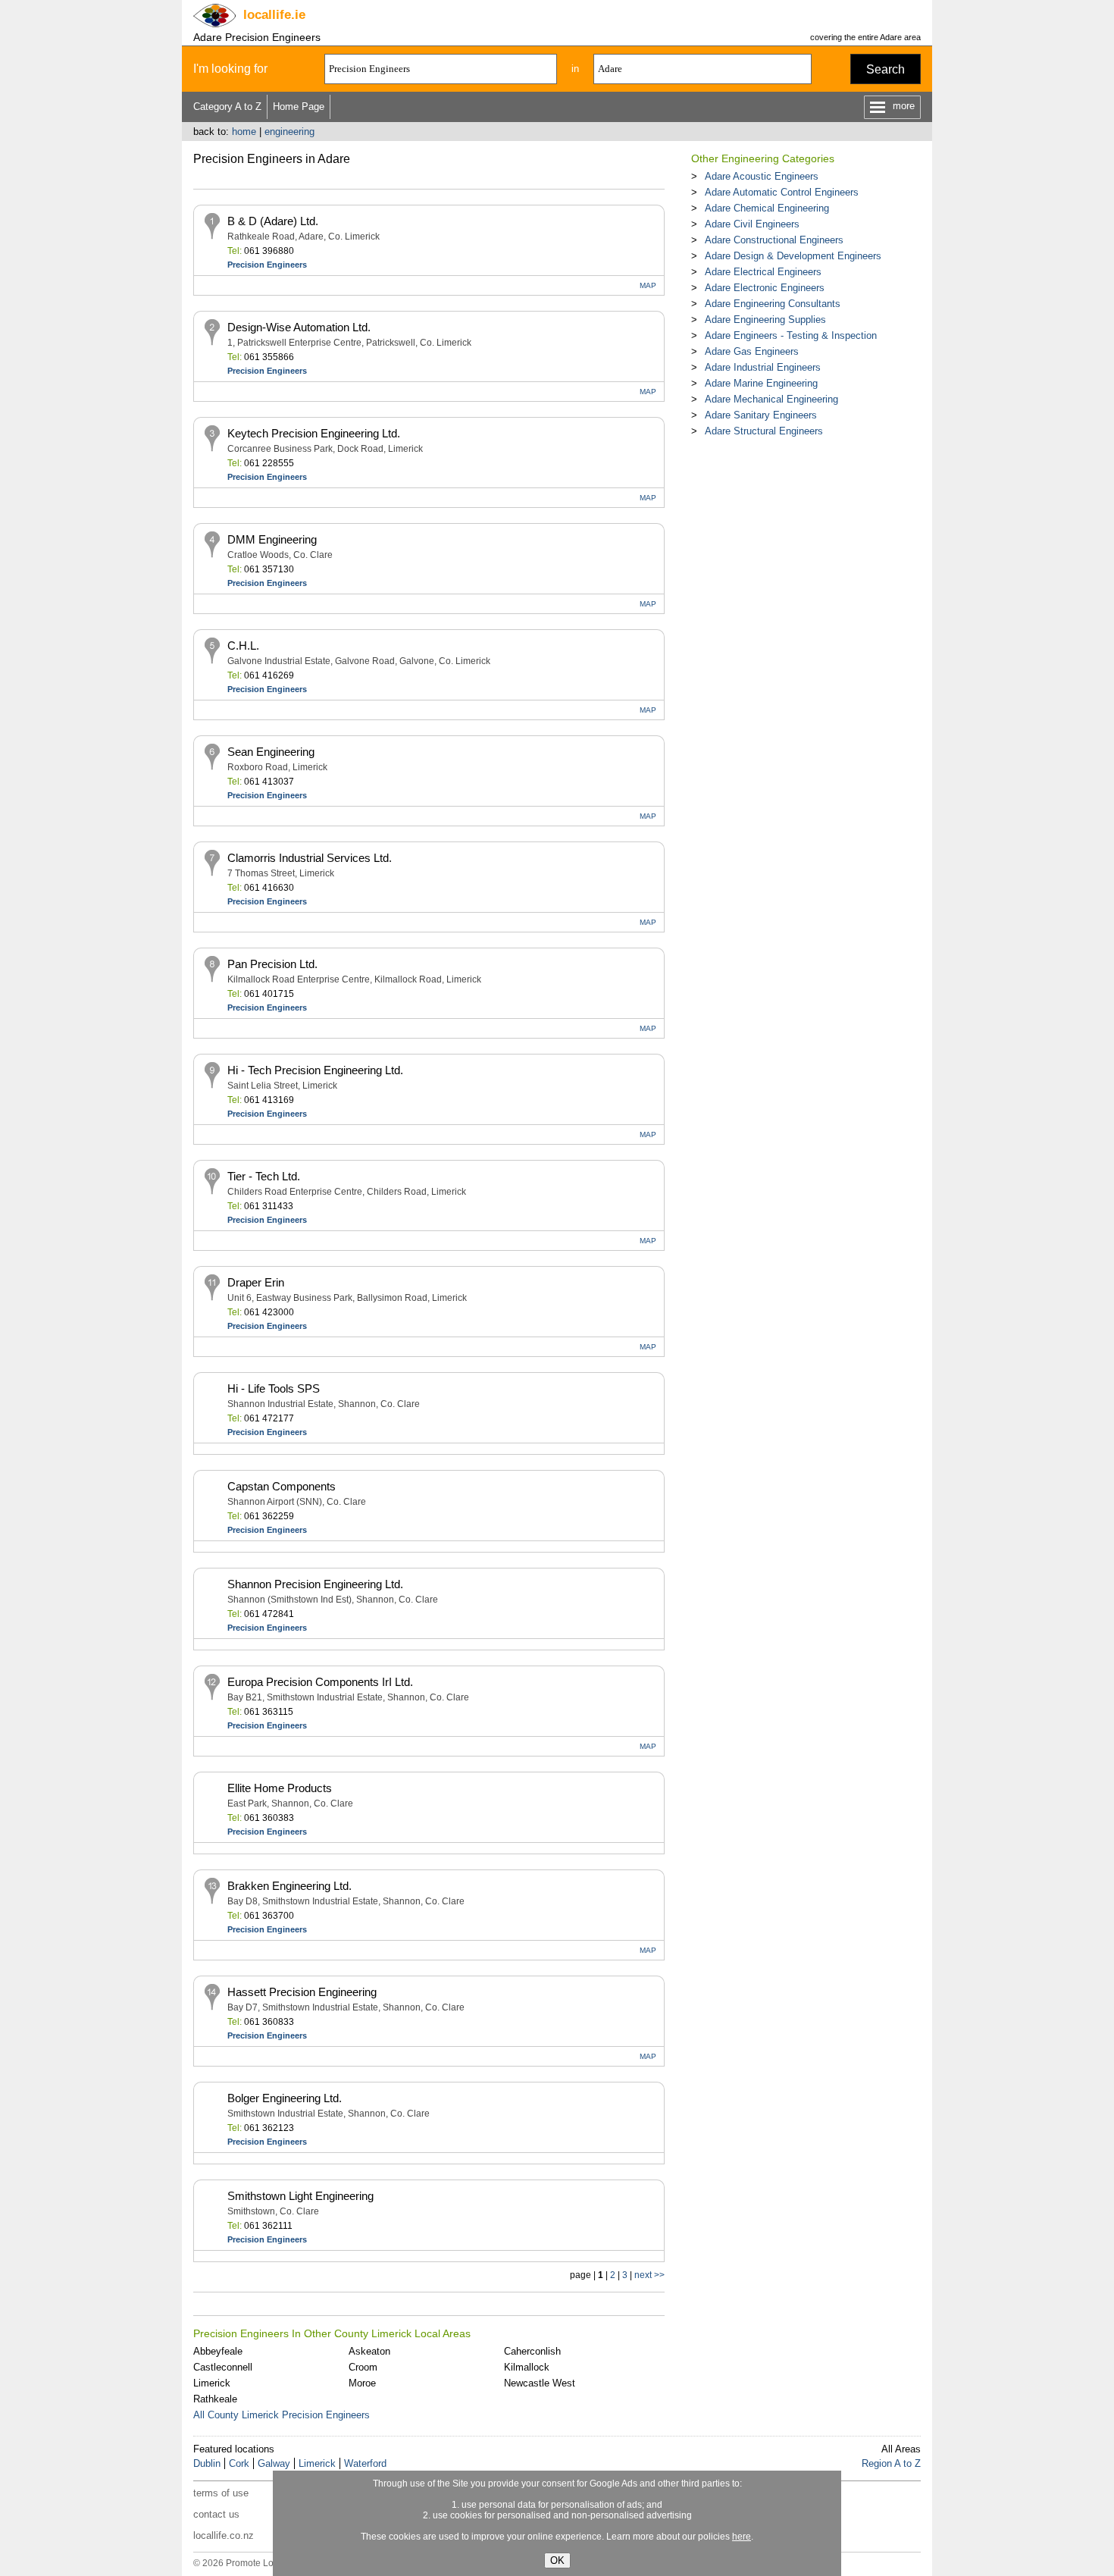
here (742, 2537)
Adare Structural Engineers (764, 431)
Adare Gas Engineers (752, 351)
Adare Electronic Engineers (765, 288)
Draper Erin (256, 1282)
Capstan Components (282, 1486)
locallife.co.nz (224, 2535)
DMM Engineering (272, 539)
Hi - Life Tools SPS (274, 1388)
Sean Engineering (271, 752)
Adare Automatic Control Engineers (782, 192)
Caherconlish (532, 2351)
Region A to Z (891, 2463)
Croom (363, 2367)
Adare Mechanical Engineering (771, 399)
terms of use (221, 2493)
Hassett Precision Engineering (302, 1992)
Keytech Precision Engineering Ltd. (314, 433)
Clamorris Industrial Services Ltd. (310, 858)
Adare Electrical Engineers (763, 272)
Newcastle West (540, 2383)
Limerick (212, 2383)
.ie (274, 15)
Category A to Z (227, 107)
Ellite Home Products (280, 1788)
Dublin (207, 2463)
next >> (649, 2275)
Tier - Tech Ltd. (264, 1176)
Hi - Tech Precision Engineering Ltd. (315, 1070)
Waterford (365, 2463)
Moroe (362, 2383)
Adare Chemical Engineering (767, 208)
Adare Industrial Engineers (763, 367)
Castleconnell (223, 2367)
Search (886, 69)
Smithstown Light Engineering (300, 2196)
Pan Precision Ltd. (272, 964)
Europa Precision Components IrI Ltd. (320, 1682)
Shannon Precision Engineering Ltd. (315, 1584)
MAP (648, 285)
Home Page (299, 107)
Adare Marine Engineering (761, 383)
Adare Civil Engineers (752, 224)
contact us (216, 2514)
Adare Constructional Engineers (774, 240)
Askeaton (369, 2351)
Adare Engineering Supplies (765, 320)
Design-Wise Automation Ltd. (299, 327)
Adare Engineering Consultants (773, 304)
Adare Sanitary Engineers (761, 415)
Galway (274, 2463)
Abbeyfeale (218, 2351)
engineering (289, 132)
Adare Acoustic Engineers (762, 176)
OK (557, 2560)
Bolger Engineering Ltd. (285, 2098)
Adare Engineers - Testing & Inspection (791, 335)
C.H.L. (243, 646)
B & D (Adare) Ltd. (273, 221)
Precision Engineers (267, 265)
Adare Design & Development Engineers (793, 256)
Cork (239, 2463)
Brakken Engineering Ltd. (289, 1886)
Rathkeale (215, 2399)
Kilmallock (527, 2367)
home (244, 132)
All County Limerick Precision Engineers (282, 2415)
